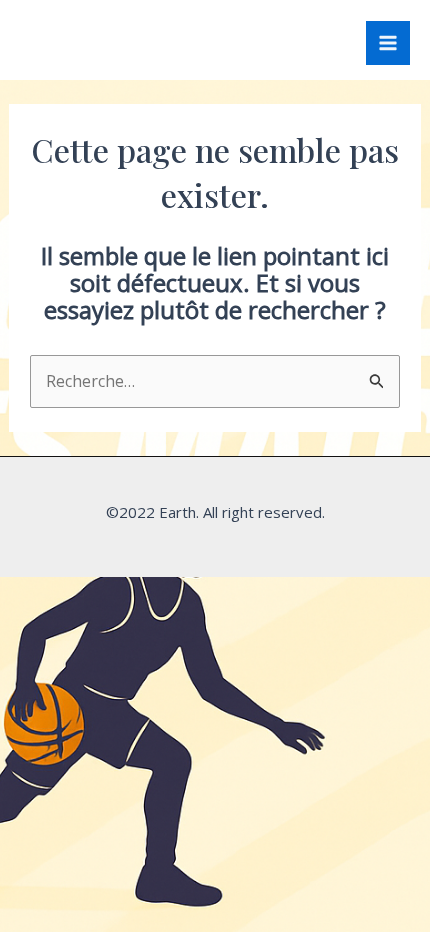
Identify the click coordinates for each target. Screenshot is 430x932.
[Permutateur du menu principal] (388, 43)
